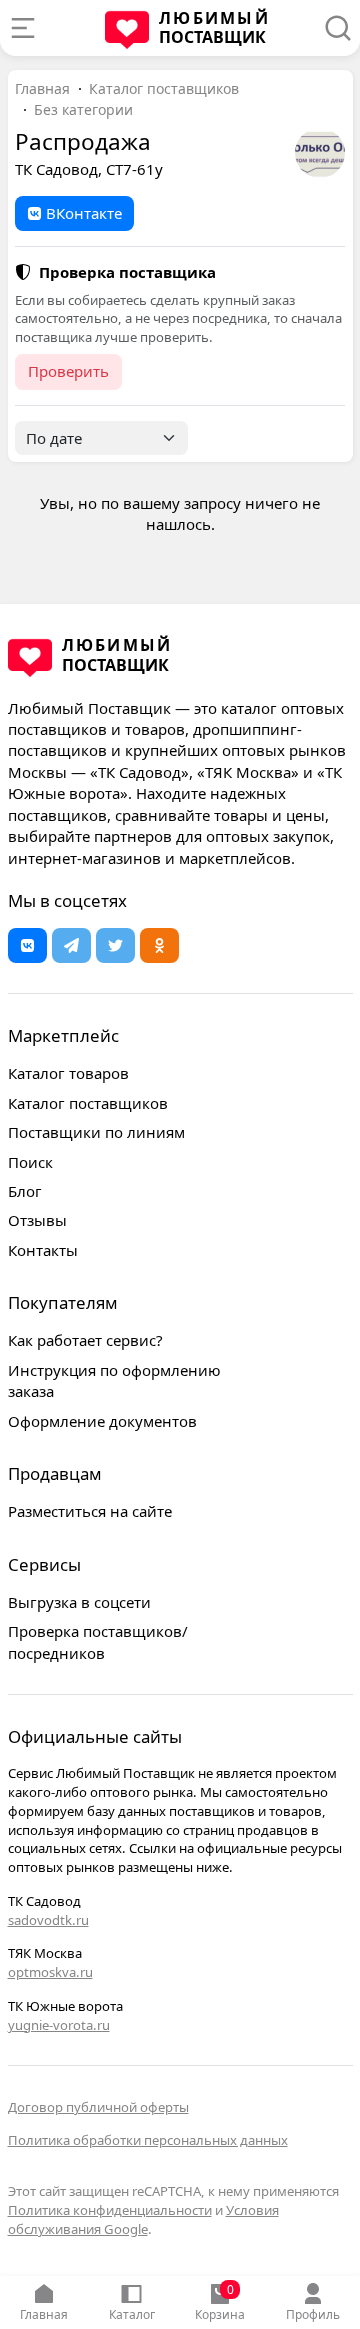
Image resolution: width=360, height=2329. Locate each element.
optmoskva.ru (50, 1972)
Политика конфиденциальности (110, 2210)
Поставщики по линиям (96, 1132)
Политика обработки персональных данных (148, 2140)
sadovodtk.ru (48, 1920)
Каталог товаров (68, 1073)
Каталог (132, 2314)
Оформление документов (102, 1421)
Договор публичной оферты (98, 2107)
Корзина (220, 2302)
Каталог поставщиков (164, 88)
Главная (44, 2314)
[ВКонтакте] (27, 945)
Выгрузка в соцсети (79, 1602)
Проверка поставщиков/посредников (98, 1641)
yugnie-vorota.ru (59, 2025)
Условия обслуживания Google (143, 2219)
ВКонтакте (84, 213)
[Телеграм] (71, 945)
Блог (25, 1191)
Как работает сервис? (85, 1340)
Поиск (30, 1162)
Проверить (68, 371)
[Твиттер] (115, 945)
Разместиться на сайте (90, 1511)
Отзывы (37, 1220)
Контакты (43, 1250)
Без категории (83, 109)
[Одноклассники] (159, 945)
